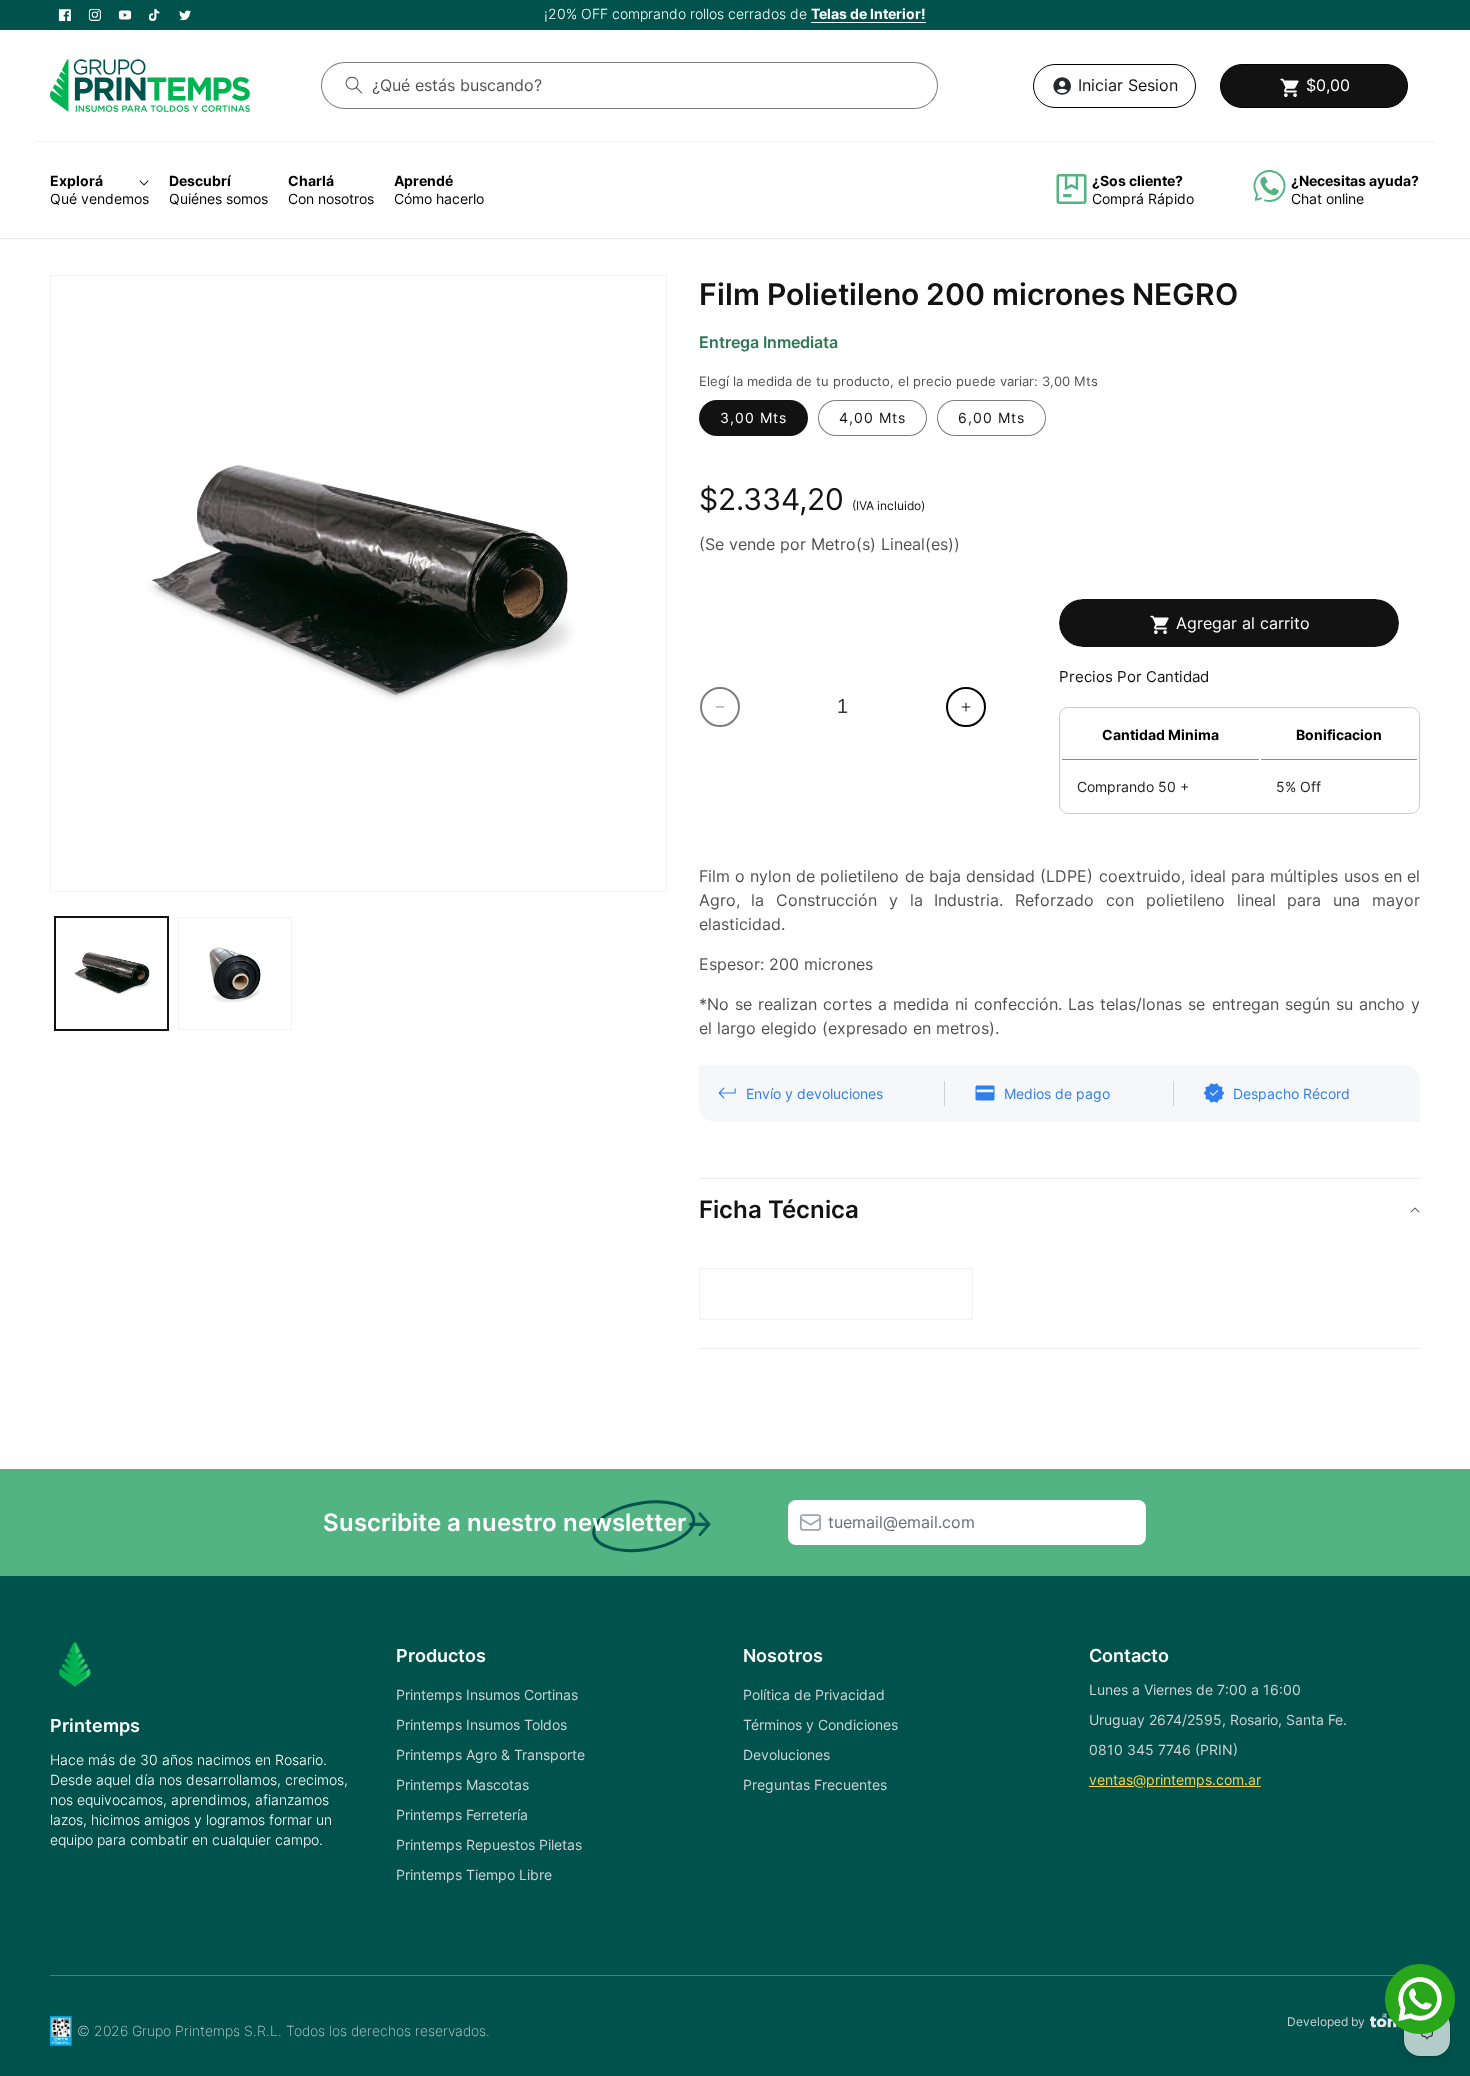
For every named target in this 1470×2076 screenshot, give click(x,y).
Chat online (1327, 198)
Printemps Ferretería (462, 1814)
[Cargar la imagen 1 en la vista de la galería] (111, 973)
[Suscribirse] (810, 1522)
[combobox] (629, 85)
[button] (1314, 86)
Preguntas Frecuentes (815, 1784)
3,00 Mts (753, 417)
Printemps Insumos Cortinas (487, 1694)
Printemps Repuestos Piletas (489, 1844)
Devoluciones (786, 1754)
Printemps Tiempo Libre (474, 1874)
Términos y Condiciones (820, 1724)
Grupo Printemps (186, 2030)
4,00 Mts (872, 417)
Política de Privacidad (814, 1694)
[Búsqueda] (354, 85)
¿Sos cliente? (1137, 180)
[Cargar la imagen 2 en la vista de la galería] (234, 973)
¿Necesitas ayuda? (1355, 180)
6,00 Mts (991, 417)
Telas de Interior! (868, 14)
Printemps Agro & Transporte (490, 1754)
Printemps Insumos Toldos (481, 1724)
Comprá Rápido (1143, 198)
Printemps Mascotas (462, 1784)
